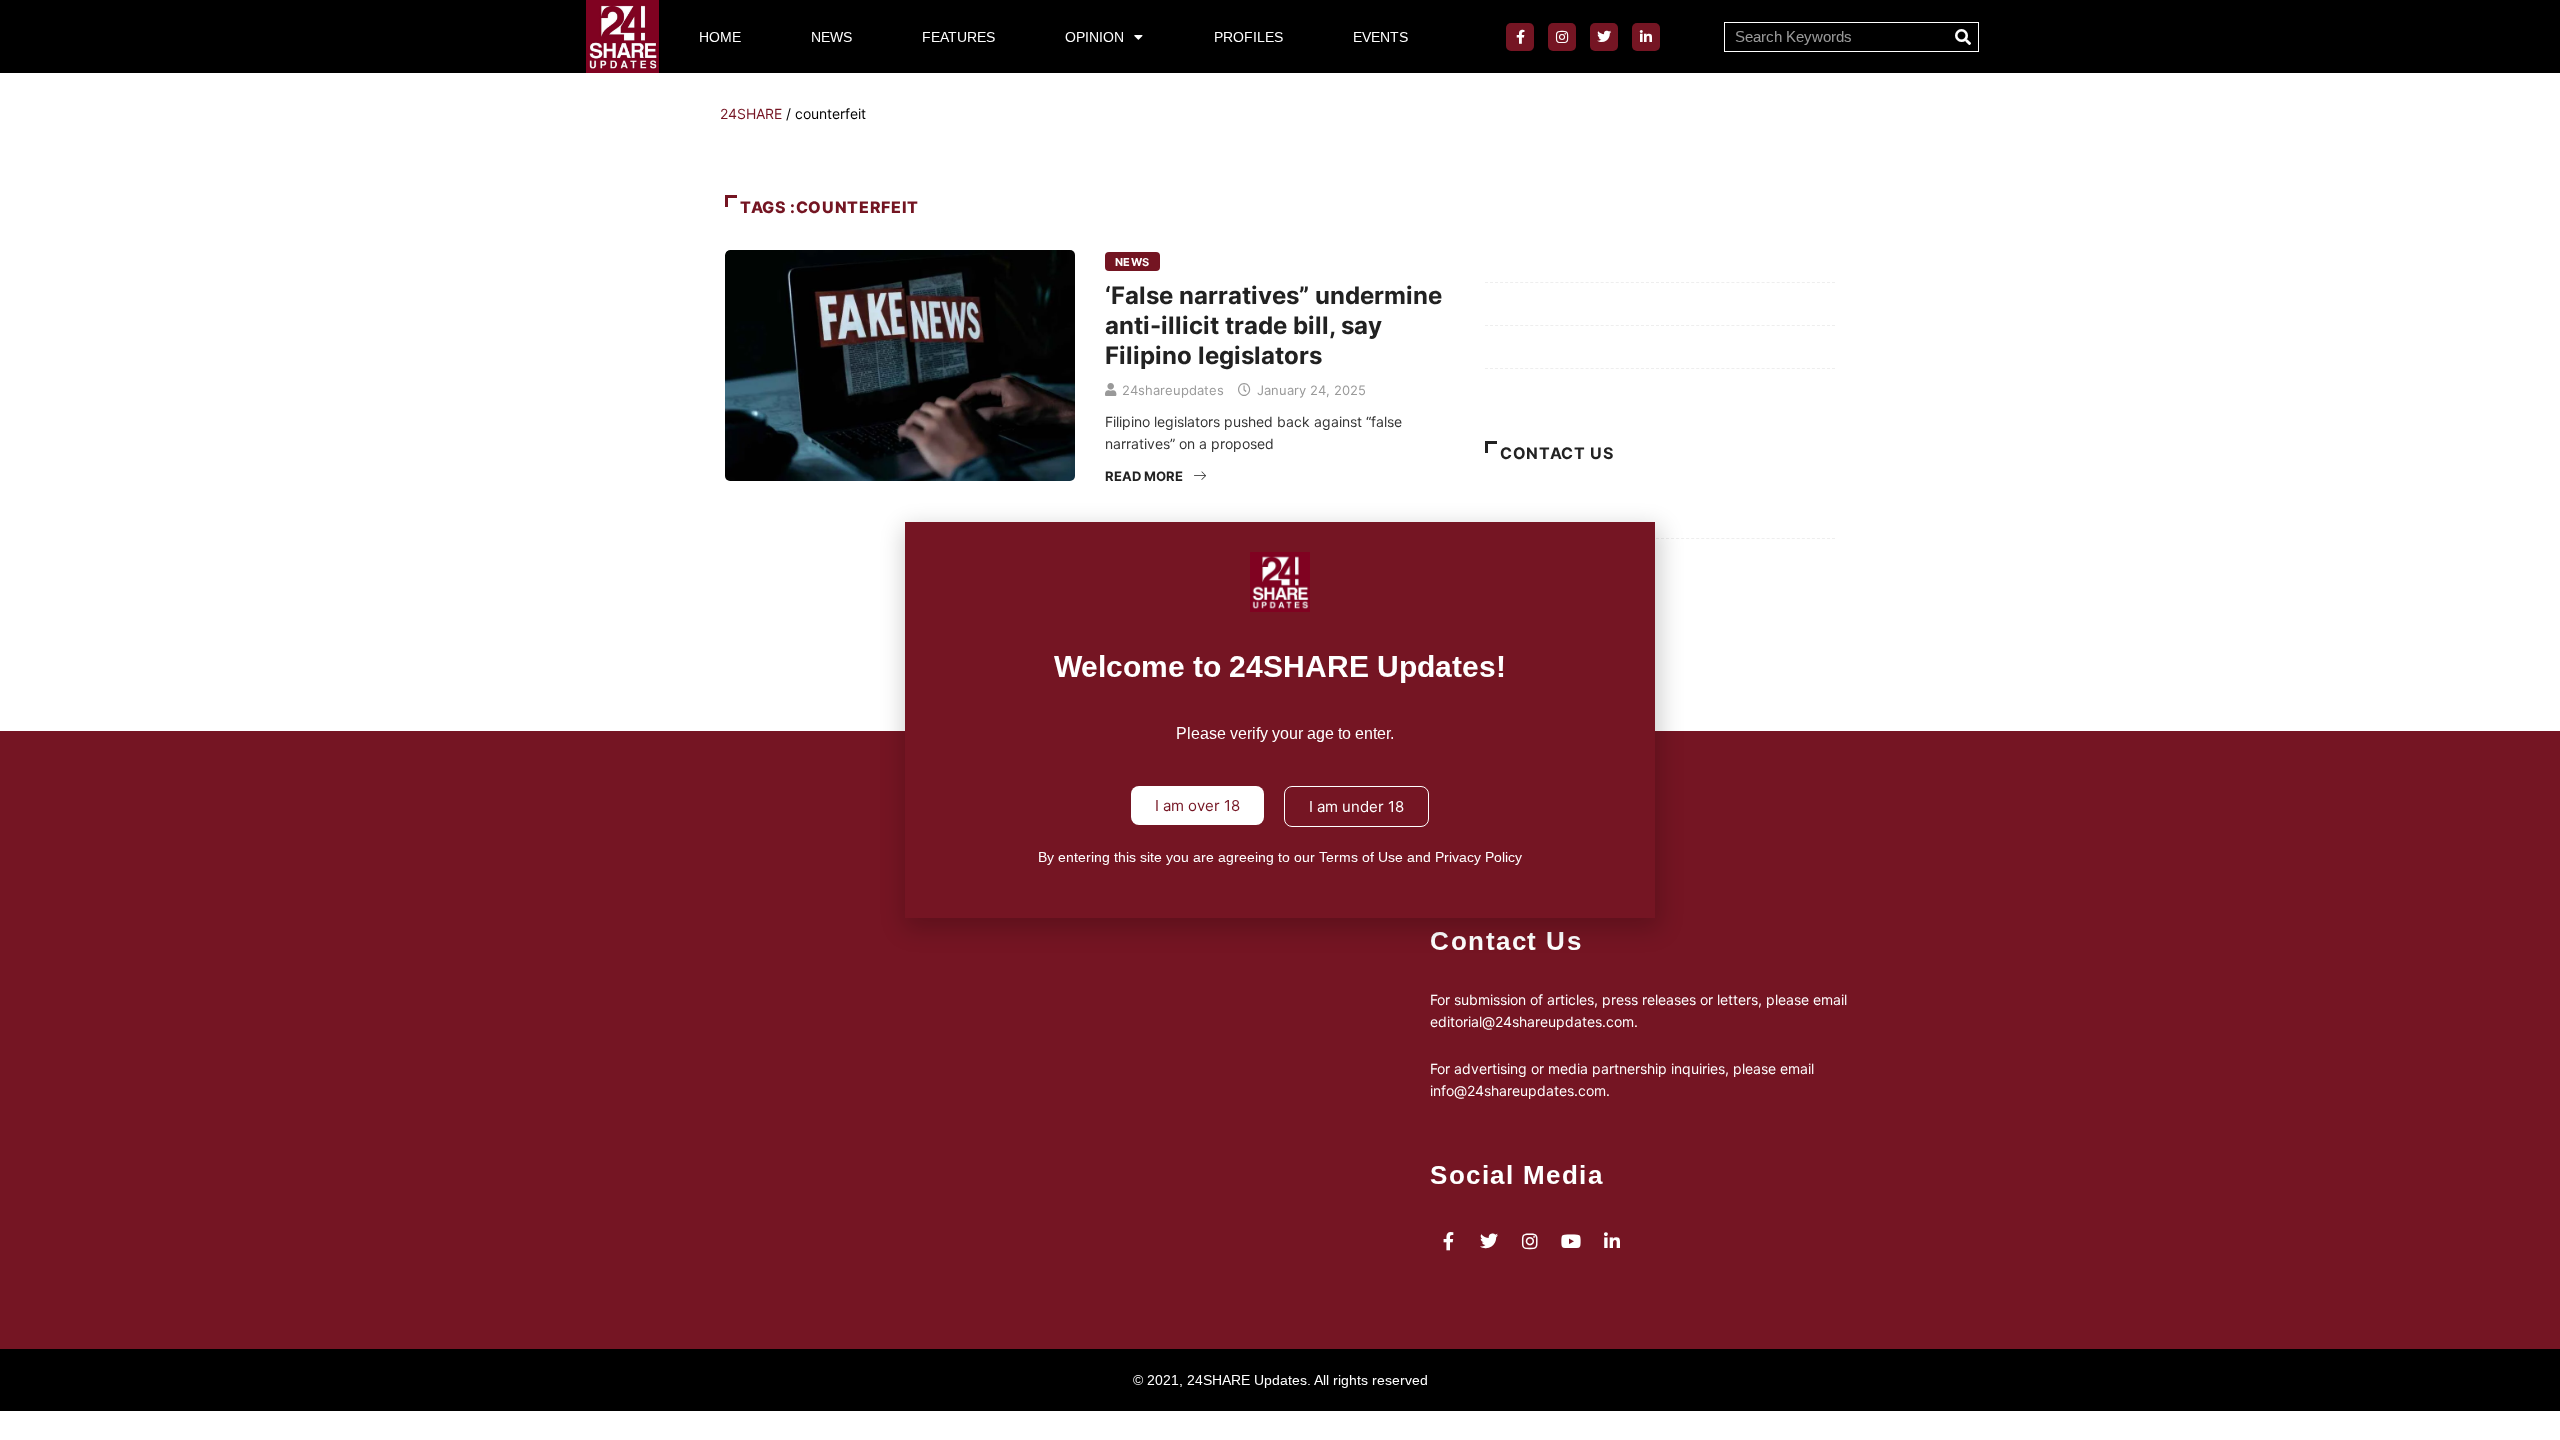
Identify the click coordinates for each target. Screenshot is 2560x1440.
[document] (1280, 720)
